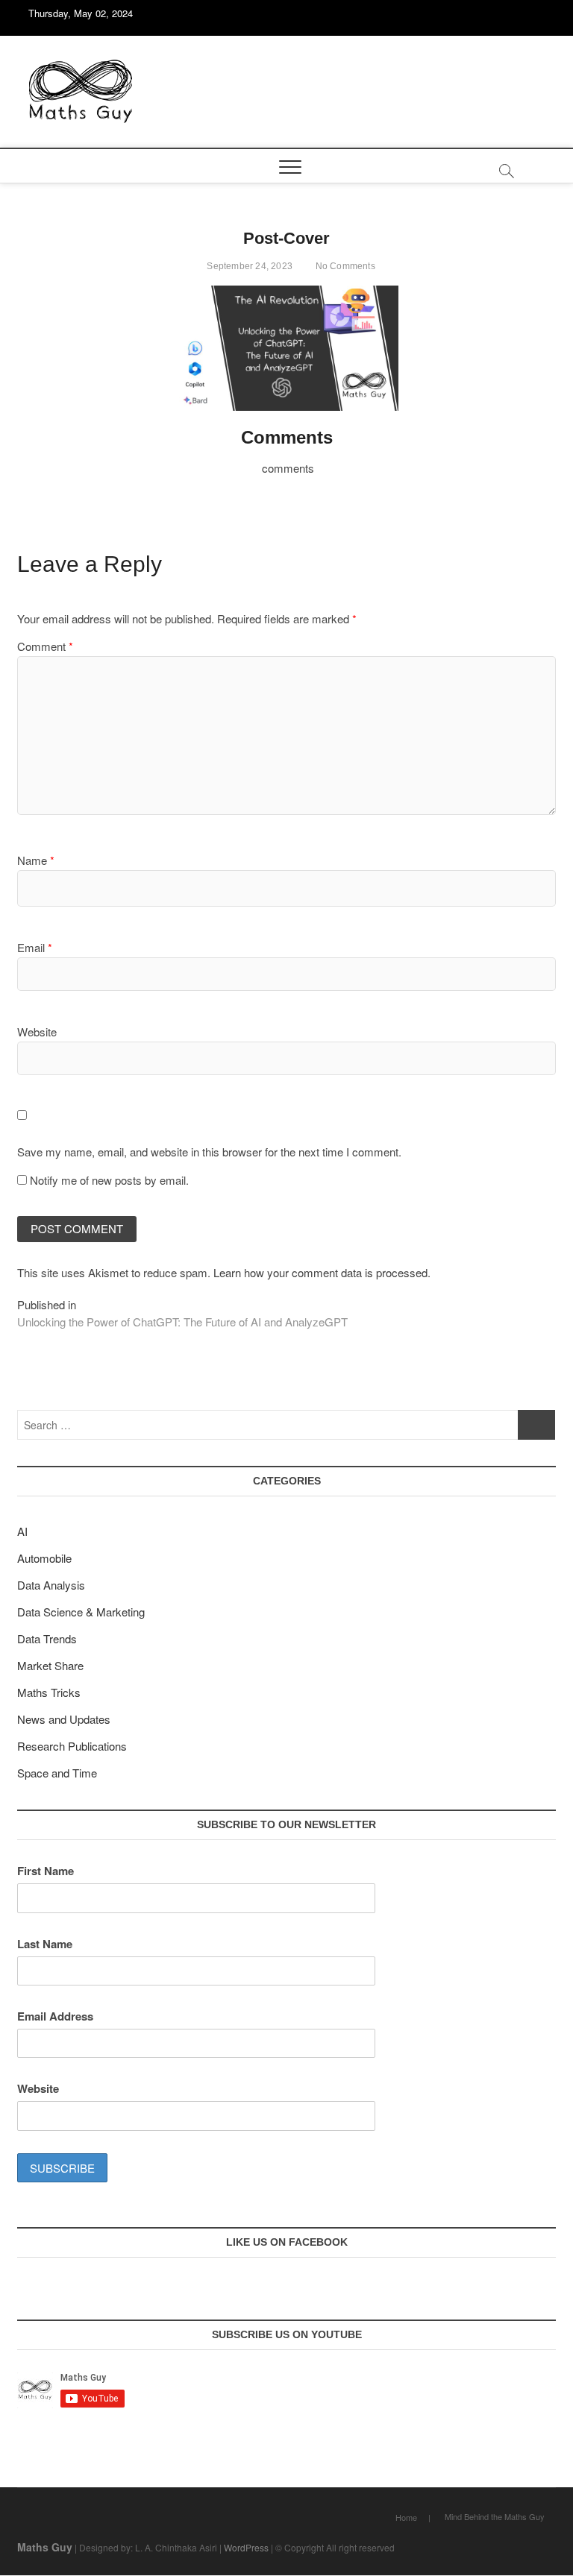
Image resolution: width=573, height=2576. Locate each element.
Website (37, 1032)
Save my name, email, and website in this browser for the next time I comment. (209, 1152)
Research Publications (72, 1746)
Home (406, 2517)
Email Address (55, 2016)
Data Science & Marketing (81, 1612)
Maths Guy (45, 2547)
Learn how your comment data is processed (320, 1272)
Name (36, 860)
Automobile (44, 1558)
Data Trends (47, 1638)
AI (22, 1531)
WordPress (246, 2547)
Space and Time (57, 1773)
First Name (46, 1871)
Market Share (50, 1665)
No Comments (344, 266)
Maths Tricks (49, 1692)
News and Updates (64, 1719)
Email (35, 947)
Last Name (45, 1944)
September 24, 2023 (248, 266)
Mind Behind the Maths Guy (495, 2516)
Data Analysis (51, 1585)
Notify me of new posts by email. (109, 1180)
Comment (45, 646)
